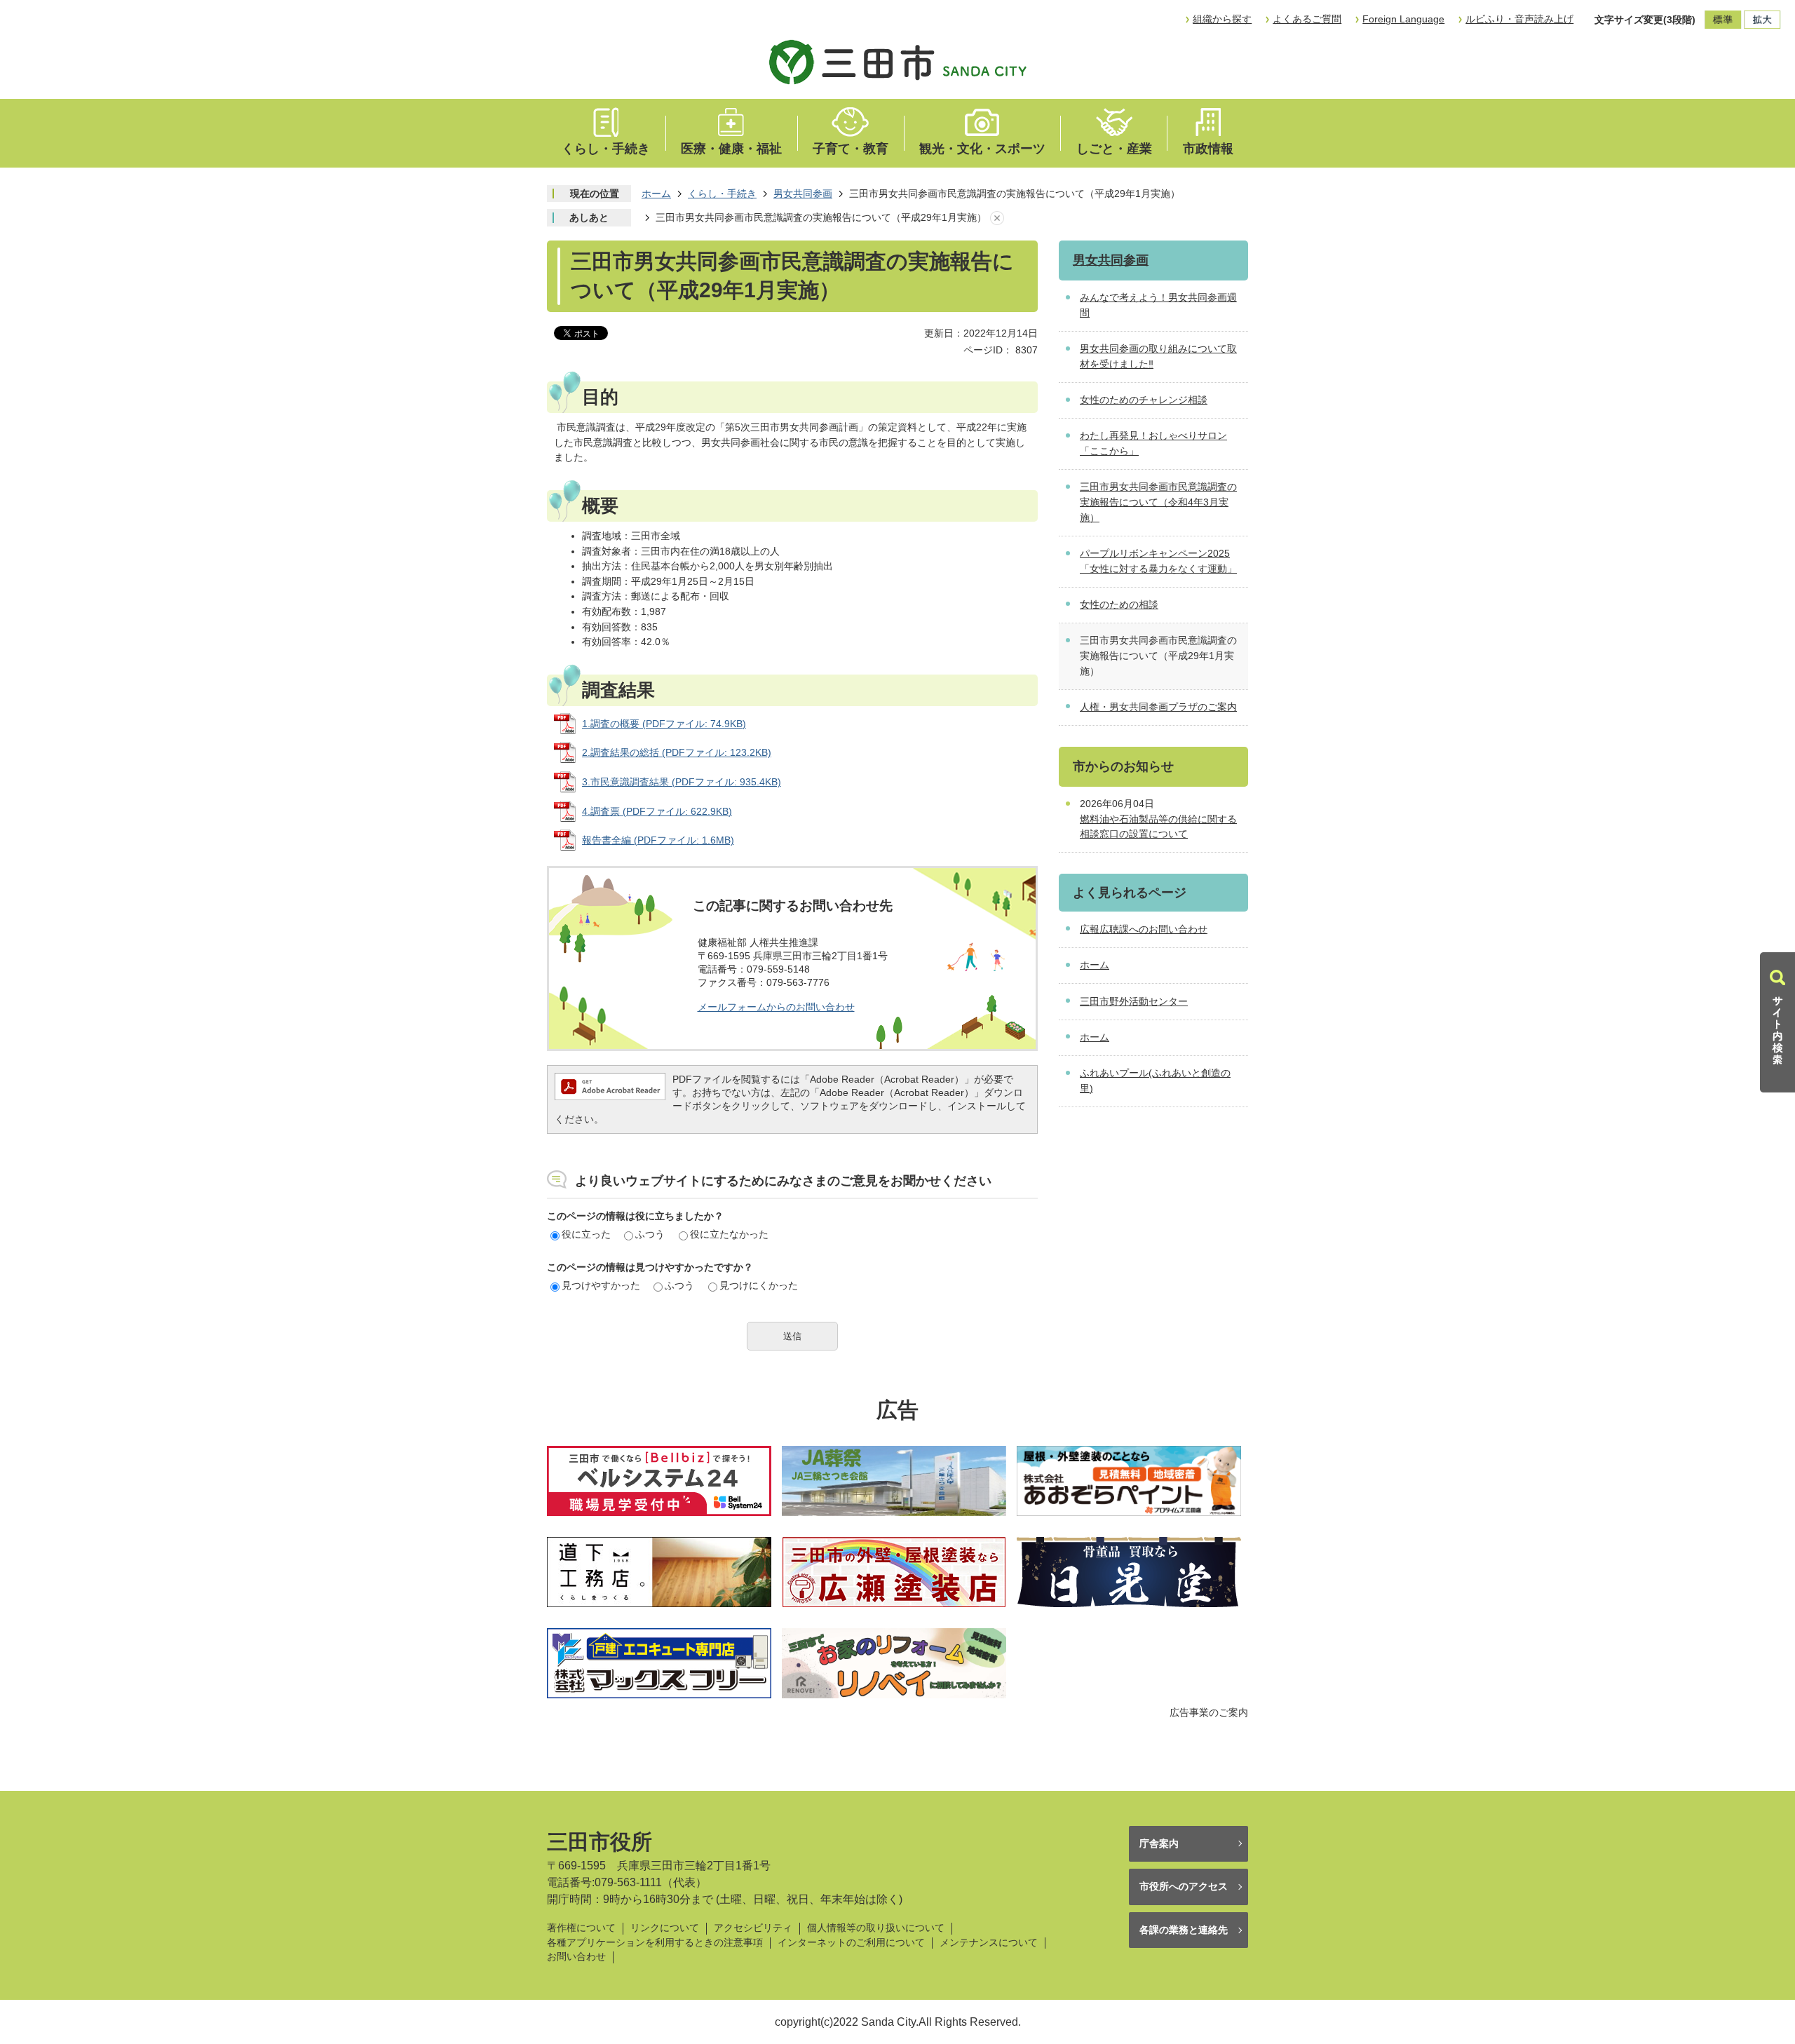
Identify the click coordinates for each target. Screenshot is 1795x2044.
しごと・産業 (1114, 149)
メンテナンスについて (989, 1943)
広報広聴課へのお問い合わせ (1144, 929)
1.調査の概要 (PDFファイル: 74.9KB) (664, 724)
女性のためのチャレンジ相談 (1144, 400)
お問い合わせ (576, 1957)
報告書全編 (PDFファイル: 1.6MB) (658, 840)
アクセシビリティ (753, 1928)
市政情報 (1208, 149)
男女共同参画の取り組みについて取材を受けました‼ (1158, 356)
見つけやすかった (601, 1285)
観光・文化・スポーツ (982, 149)
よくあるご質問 (1307, 19)
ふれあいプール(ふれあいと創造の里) (1155, 1081)
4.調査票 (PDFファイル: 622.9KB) (657, 811)
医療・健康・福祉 (731, 149)
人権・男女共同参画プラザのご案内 (1158, 707)
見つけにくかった (759, 1285)
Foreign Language (1403, 19)
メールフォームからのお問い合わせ (776, 1007)
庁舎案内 (1159, 1843)
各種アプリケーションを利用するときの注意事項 (655, 1943)
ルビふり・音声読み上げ (1519, 19)
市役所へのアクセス (1184, 1886)
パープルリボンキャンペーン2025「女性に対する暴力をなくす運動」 (1158, 561)
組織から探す (1222, 19)
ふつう (650, 1234)
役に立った (586, 1234)
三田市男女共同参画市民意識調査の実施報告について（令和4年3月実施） (1158, 502)
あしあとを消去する (997, 218)
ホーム (656, 194)
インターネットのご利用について (851, 1943)
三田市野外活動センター (1134, 1001)
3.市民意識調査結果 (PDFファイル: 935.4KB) (682, 782)
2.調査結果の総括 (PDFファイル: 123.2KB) (677, 752)
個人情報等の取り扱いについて (876, 1928)
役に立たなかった (729, 1234)
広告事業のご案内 (1209, 1712)
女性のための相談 (1119, 604)
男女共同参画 (803, 194)
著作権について (581, 1928)
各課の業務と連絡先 (1184, 1930)
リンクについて (665, 1928)
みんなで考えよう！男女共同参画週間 (1158, 305)
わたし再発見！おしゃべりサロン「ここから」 (1153, 443)
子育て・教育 (851, 149)
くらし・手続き (606, 149)
